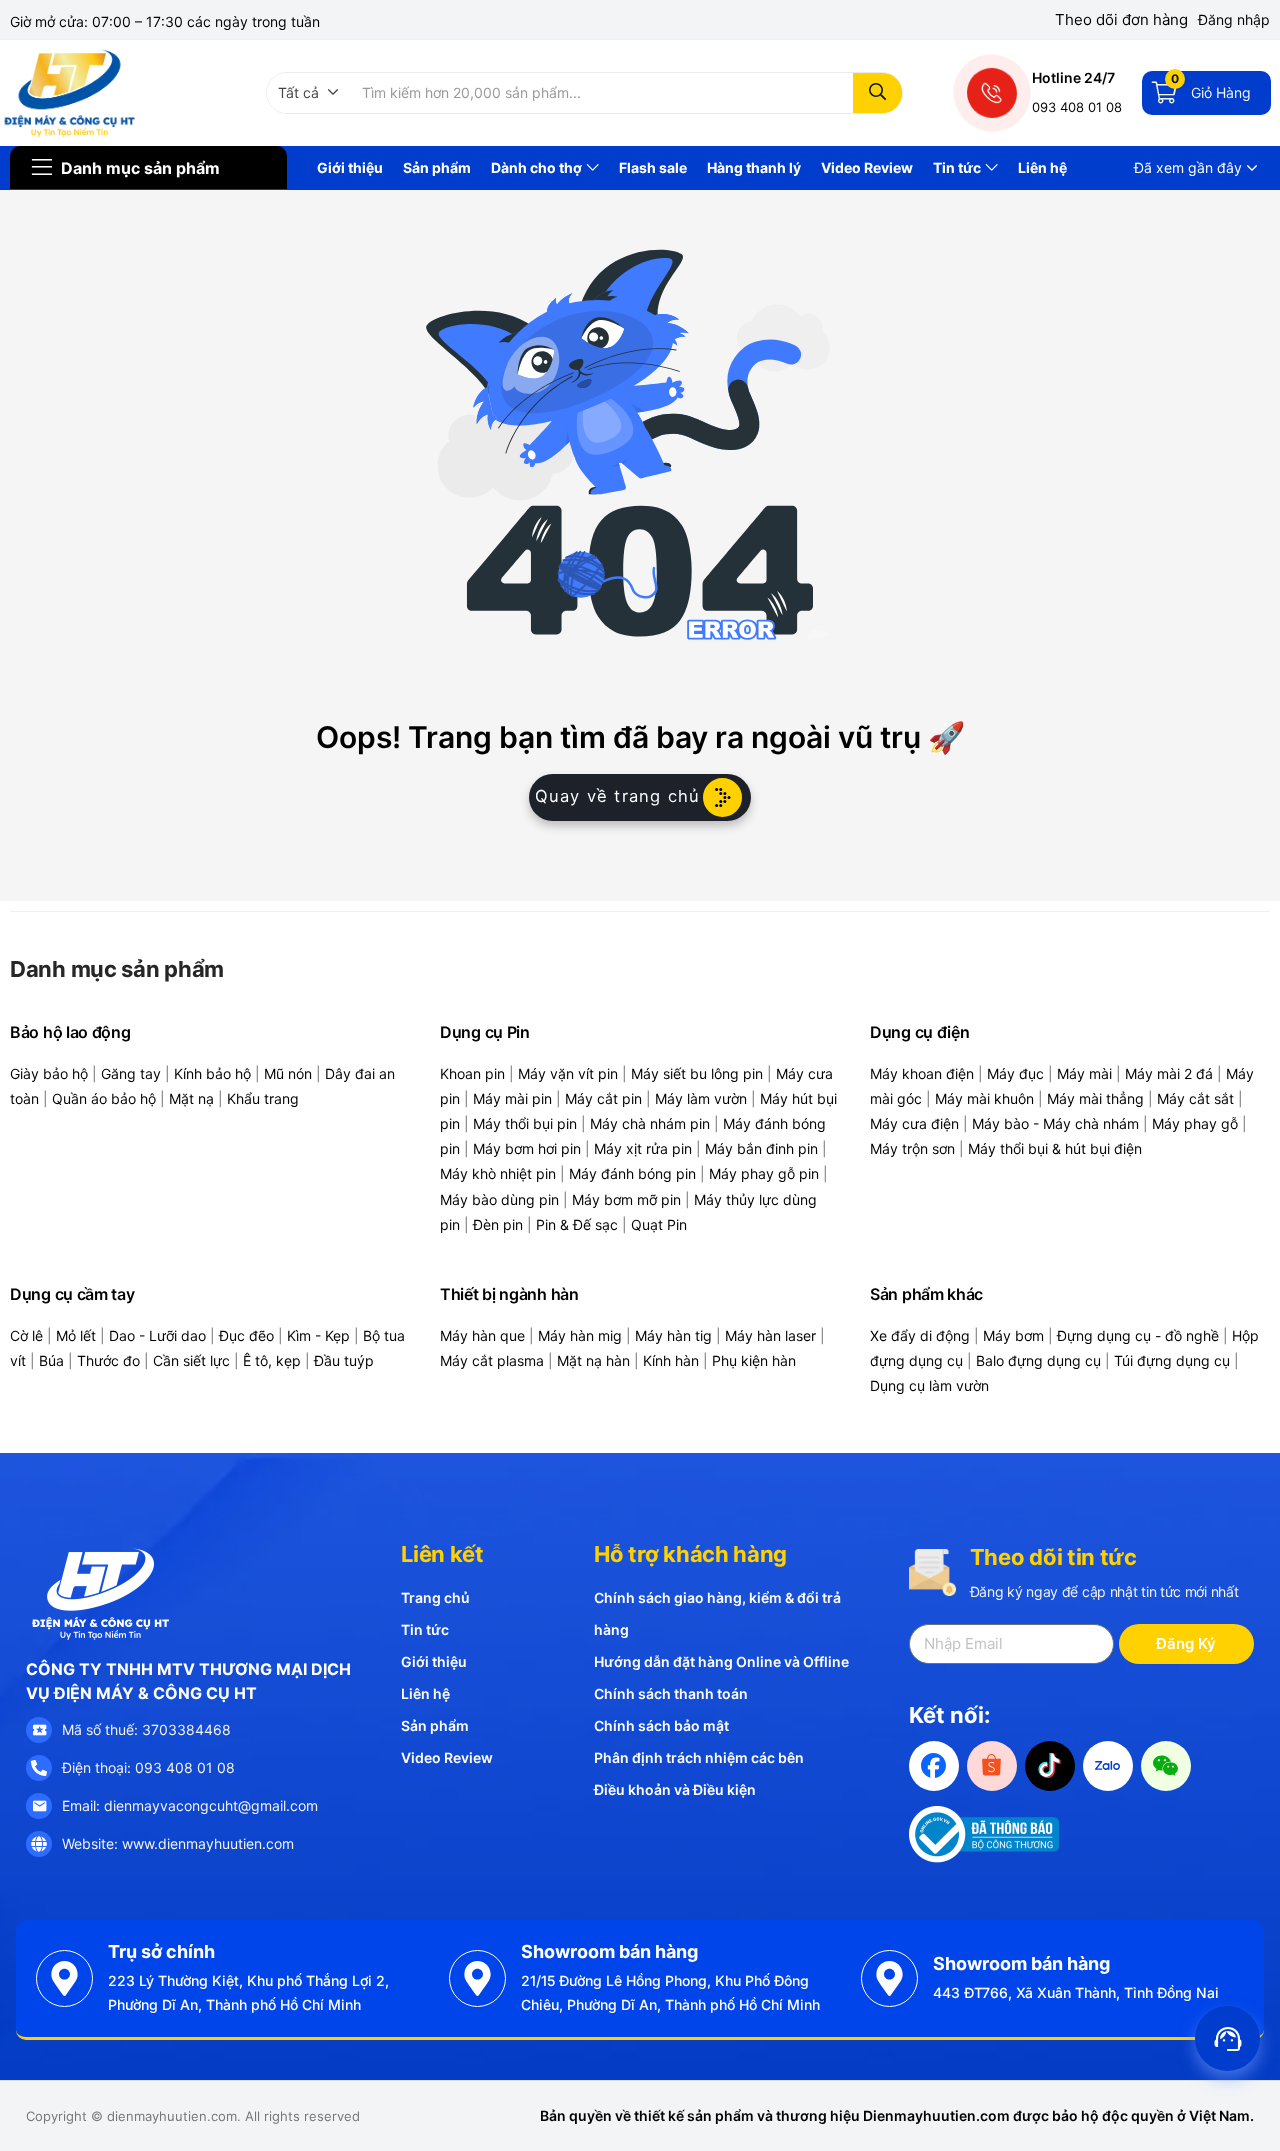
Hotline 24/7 (1073, 77)
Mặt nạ (191, 1098)
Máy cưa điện (914, 1123)
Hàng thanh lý (754, 167)
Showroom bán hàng (609, 1951)
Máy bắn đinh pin (761, 1148)
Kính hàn (671, 1360)
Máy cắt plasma (492, 1360)
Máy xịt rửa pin (643, 1148)
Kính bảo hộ (212, 1073)
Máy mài (1084, 1073)
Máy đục (1015, 1073)
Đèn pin (498, 1224)
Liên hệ (1042, 167)
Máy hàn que (482, 1335)
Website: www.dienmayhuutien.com (178, 1843)
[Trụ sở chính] (64, 1978)
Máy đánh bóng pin (632, 1173)
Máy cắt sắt (1195, 1098)
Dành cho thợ (538, 167)
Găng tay (131, 1073)
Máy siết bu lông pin (697, 1073)
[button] (308, 93)
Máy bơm (1013, 1335)
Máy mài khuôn (984, 1098)
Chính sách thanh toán (671, 1693)
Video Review (867, 167)
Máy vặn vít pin (568, 1073)
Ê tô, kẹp (272, 1360)
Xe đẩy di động (920, 1335)
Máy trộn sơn (912, 1148)
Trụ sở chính (161, 1951)
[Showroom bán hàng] (477, 1978)
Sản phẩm (437, 167)
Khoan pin (472, 1073)
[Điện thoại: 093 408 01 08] (39, 1768)
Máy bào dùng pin (499, 1199)
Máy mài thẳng (1095, 1098)
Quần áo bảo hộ (104, 1098)
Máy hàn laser (770, 1335)
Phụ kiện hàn (754, 1360)
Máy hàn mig (580, 1335)
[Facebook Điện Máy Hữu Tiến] (934, 1766)
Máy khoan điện (922, 1073)
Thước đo (108, 1360)
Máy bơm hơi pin (527, 1148)
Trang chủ (435, 1597)
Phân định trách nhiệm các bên (699, 1757)
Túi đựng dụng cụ (1172, 1360)
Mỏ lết (76, 1335)
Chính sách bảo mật (661, 1725)
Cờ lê (26, 1335)
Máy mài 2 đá (1169, 1073)
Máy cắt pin (603, 1098)
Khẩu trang (263, 1098)
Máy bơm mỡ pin (626, 1199)
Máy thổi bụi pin (525, 1123)
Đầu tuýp (344, 1360)
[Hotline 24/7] (992, 93)
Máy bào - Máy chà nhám (1055, 1123)
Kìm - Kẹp (318, 1335)
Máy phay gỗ (1195, 1123)
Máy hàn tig (673, 1335)
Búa (51, 1360)
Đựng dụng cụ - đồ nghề (1138, 1335)
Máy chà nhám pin (650, 1123)
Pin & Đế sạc (577, 1224)
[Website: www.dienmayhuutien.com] (39, 1844)
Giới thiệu (350, 167)
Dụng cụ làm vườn (929, 1385)
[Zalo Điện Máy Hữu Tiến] (1108, 1766)
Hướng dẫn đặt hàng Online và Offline (721, 1661)
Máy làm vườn (701, 1098)
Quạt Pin (659, 1224)
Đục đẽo (246, 1335)
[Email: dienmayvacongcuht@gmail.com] (39, 1806)
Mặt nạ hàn (593, 1360)
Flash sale (653, 167)
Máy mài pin (512, 1098)
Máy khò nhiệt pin (498, 1173)
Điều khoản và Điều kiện (675, 1789)
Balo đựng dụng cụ (1038, 1360)
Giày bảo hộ (49, 1073)
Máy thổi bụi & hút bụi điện (1055, 1148)
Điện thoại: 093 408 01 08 (148, 1767)
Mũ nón (288, 1073)
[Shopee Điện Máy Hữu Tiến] (992, 1766)
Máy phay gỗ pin (764, 1173)
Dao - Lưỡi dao (157, 1335)
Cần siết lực (191, 1360)
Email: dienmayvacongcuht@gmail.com (190, 1805)
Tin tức (958, 167)
